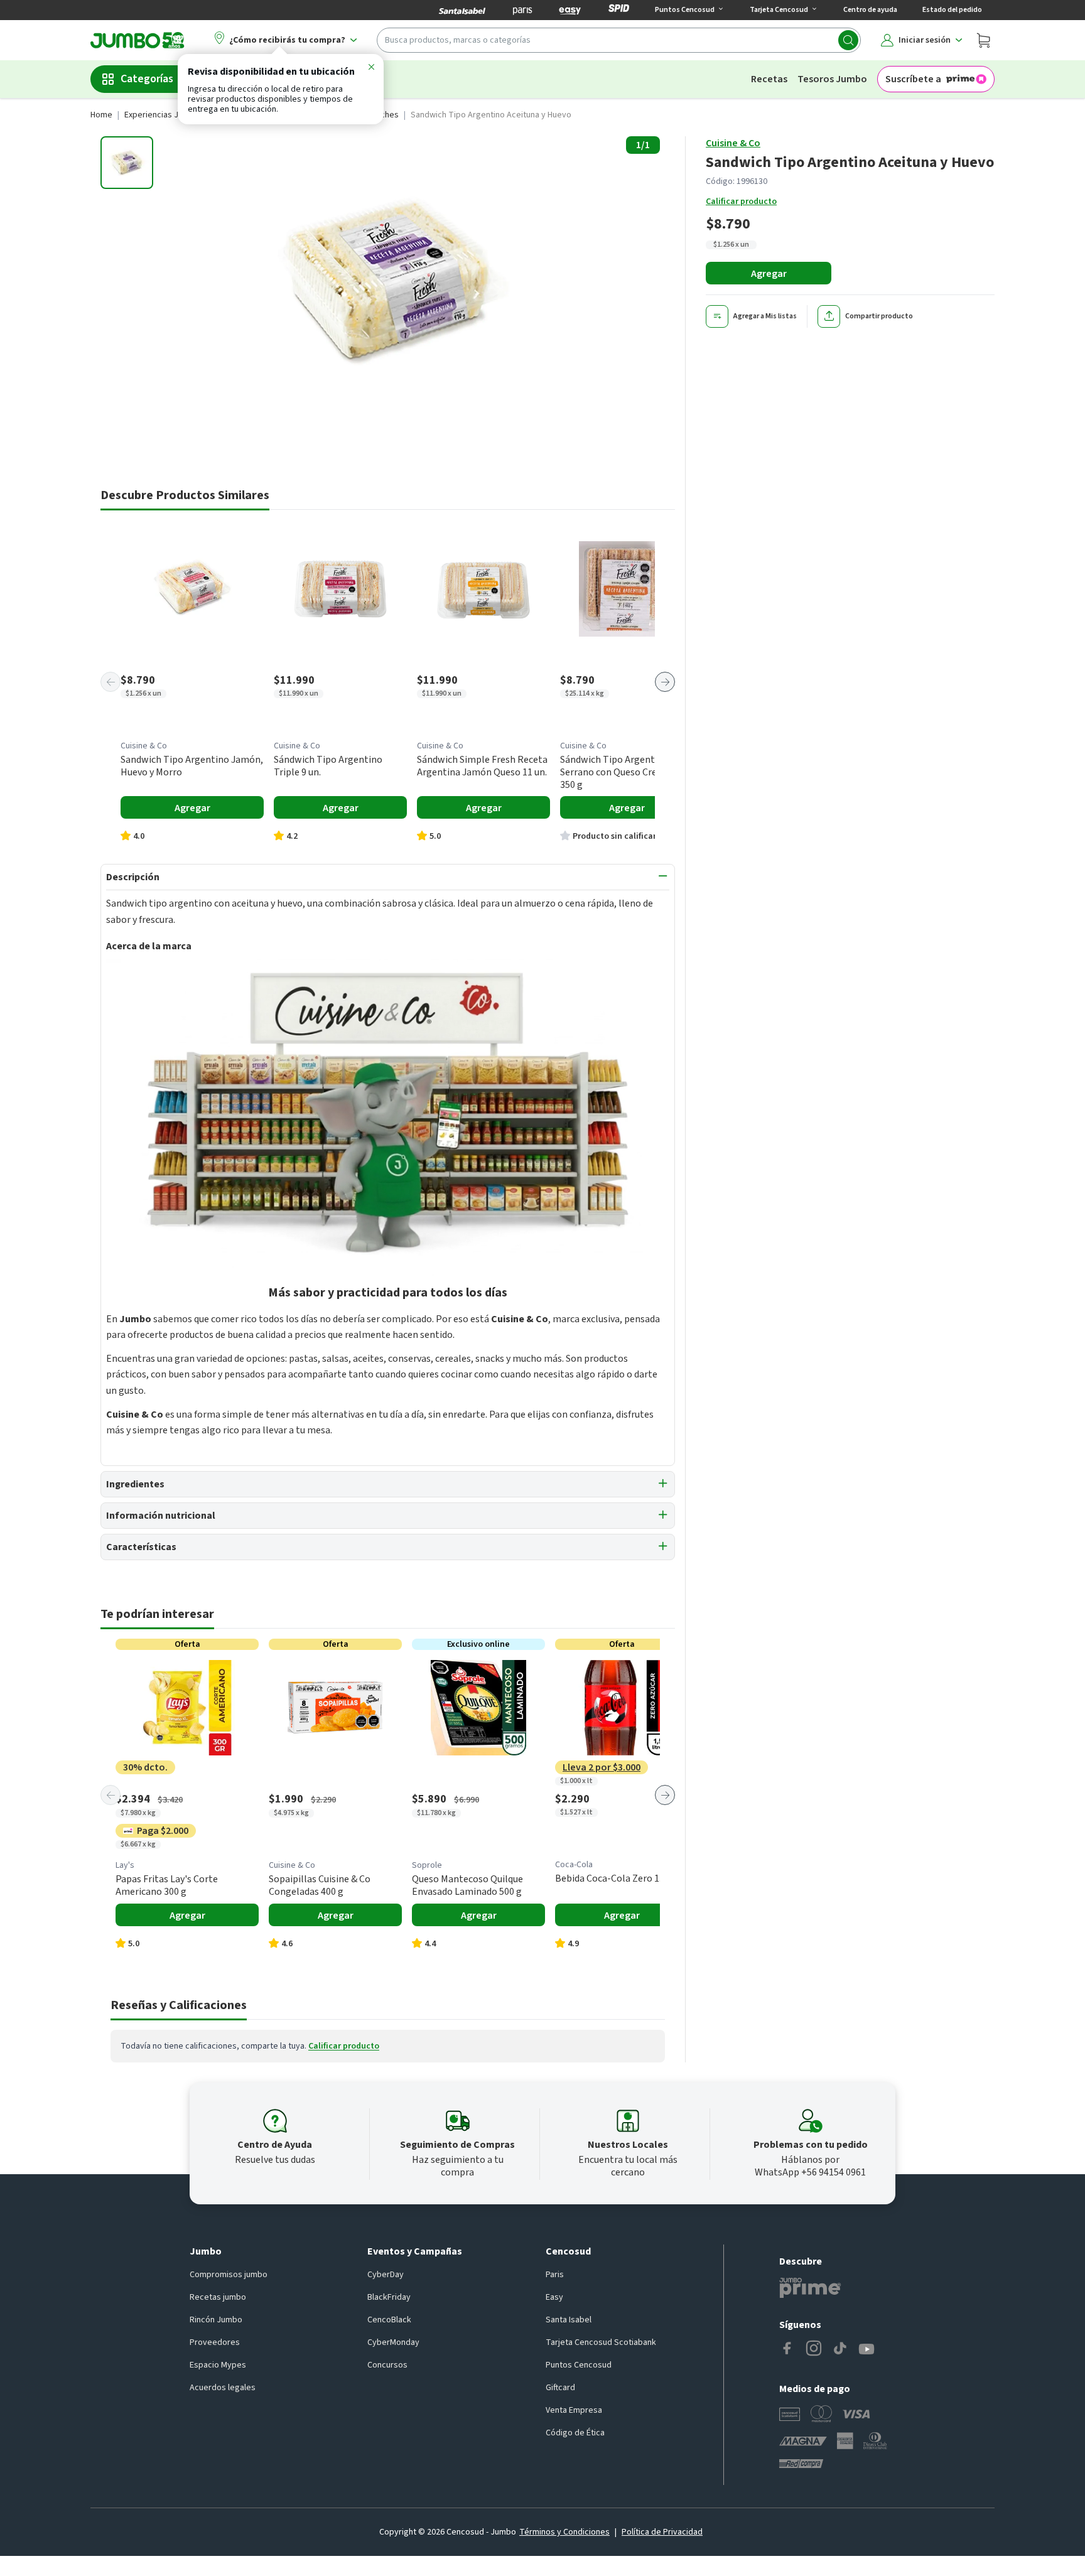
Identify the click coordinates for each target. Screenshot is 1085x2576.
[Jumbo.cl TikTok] (840, 2349)
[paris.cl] (522, 10)
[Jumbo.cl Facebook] (787, 2349)
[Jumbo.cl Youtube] (866, 2349)
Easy (554, 2297)
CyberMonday (393, 2342)
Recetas (769, 79)
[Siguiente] (665, 682)
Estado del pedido (952, 10)
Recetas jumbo (218, 2297)
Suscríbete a (913, 79)
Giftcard (560, 2388)
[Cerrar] (371, 69)
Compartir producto (879, 317)
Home (101, 115)
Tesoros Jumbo (832, 79)
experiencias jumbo (162, 115)
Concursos (387, 2365)
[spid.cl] (619, 10)
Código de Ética (575, 2433)
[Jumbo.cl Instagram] (814, 2349)
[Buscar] (848, 40)
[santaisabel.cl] (462, 10)
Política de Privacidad (662, 2532)
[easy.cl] (570, 10)
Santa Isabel (569, 2320)
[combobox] (619, 40)
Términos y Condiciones (564, 2532)
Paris (555, 2275)
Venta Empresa (574, 2410)
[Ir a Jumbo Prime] (810, 2288)
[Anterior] (111, 682)
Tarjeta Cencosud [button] (779, 10)
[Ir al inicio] (138, 40)
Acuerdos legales (223, 2388)
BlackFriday (389, 2297)
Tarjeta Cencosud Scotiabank (601, 2342)
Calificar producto (741, 202)
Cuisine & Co (733, 143)
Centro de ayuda (870, 10)
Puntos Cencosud (579, 2365)
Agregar (769, 274)
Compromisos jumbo (229, 2275)
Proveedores (215, 2342)
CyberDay (386, 2275)
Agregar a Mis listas (765, 317)
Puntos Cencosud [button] (685, 10)
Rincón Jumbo (216, 2320)
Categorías (147, 79)
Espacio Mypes (218, 2365)
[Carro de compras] (983, 40)
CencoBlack (389, 2320)
